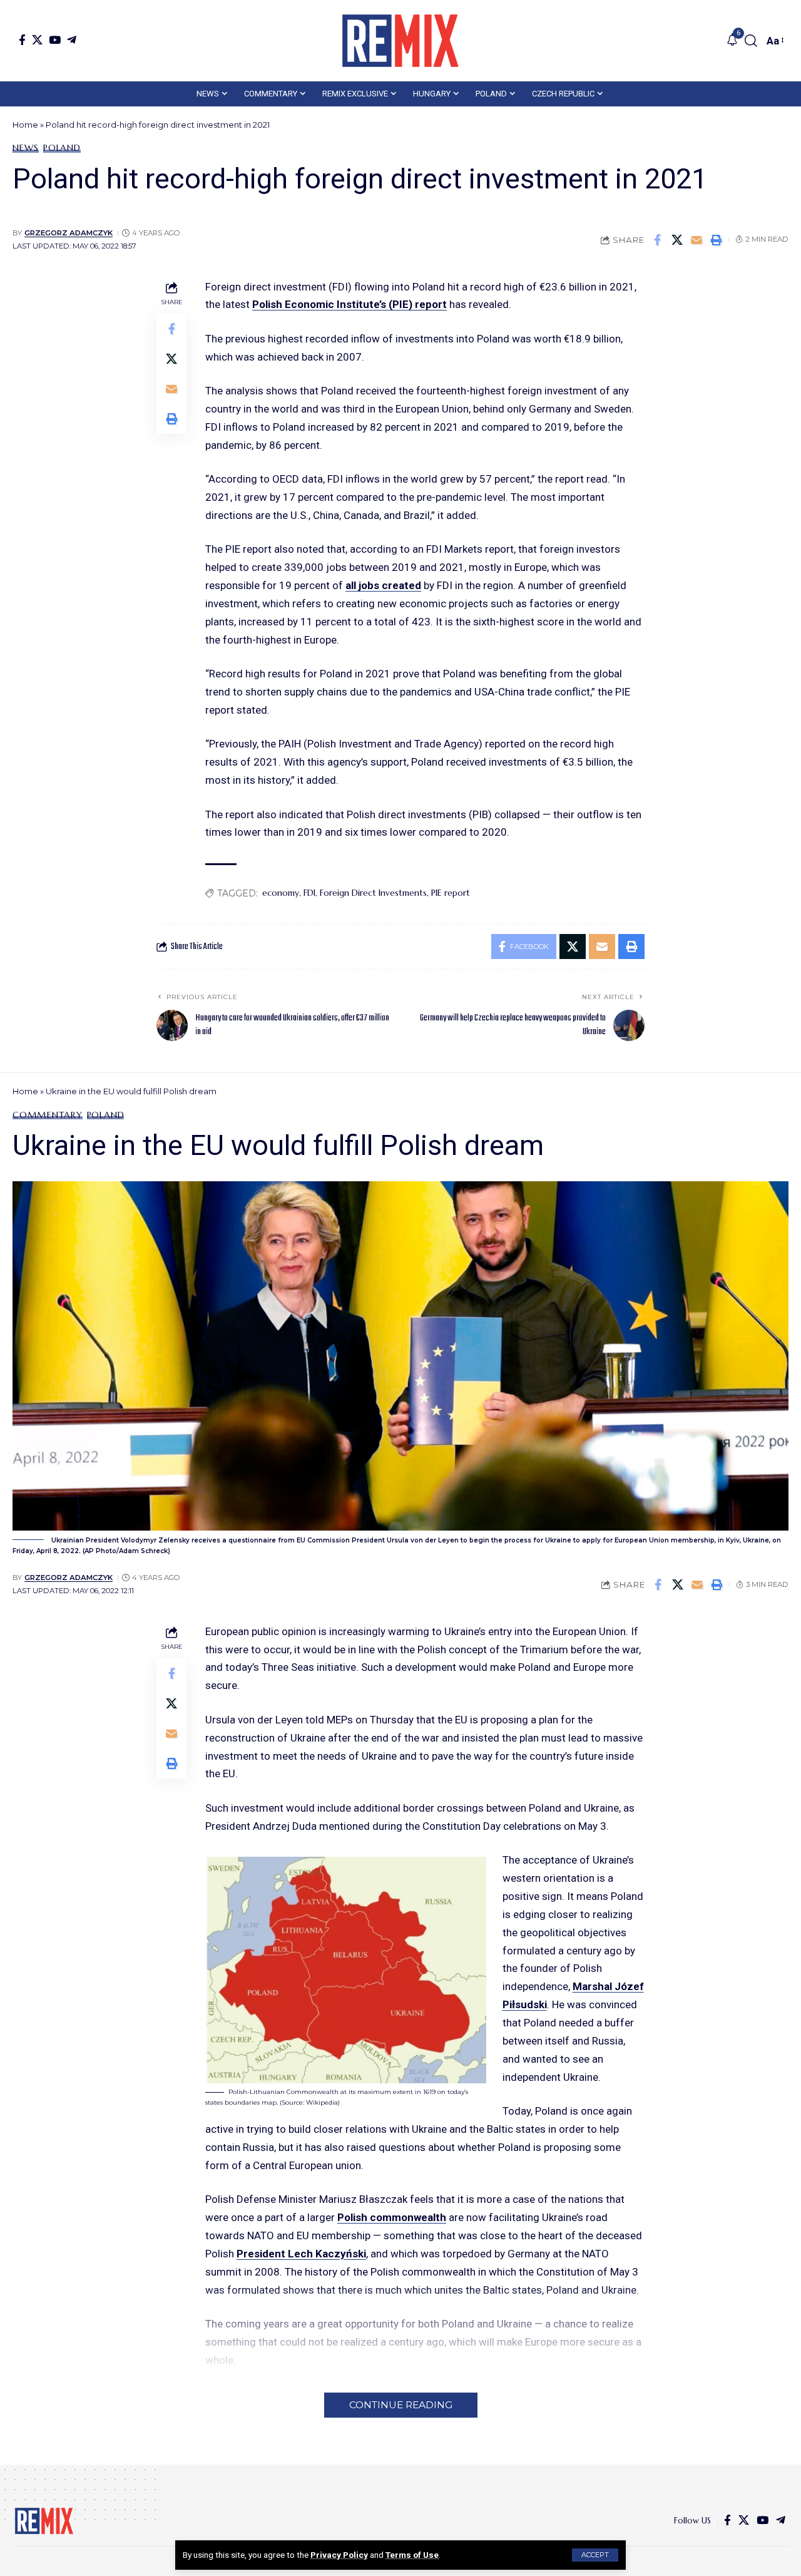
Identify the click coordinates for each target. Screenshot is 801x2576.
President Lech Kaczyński (301, 2254)
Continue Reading (401, 2405)
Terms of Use (412, 2555)
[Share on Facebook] (658, 240)
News (26, 148)
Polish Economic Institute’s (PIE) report (349, 304)
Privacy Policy (339, 2555)
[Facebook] (22, 40)
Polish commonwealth (392, 2217)
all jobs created (383, 585)
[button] (595, 2555)
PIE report (451, 893)
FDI (309, 893)
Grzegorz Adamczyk (69, 233)
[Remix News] (400, 41)
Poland (62, 148)
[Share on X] (677, 240)
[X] (37, 40)
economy (281, 893)
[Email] (696, 240)
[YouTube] (55, 40)
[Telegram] (72, 40)
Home (25, 125)
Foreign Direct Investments (373, 893)
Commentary (48, 1115)
